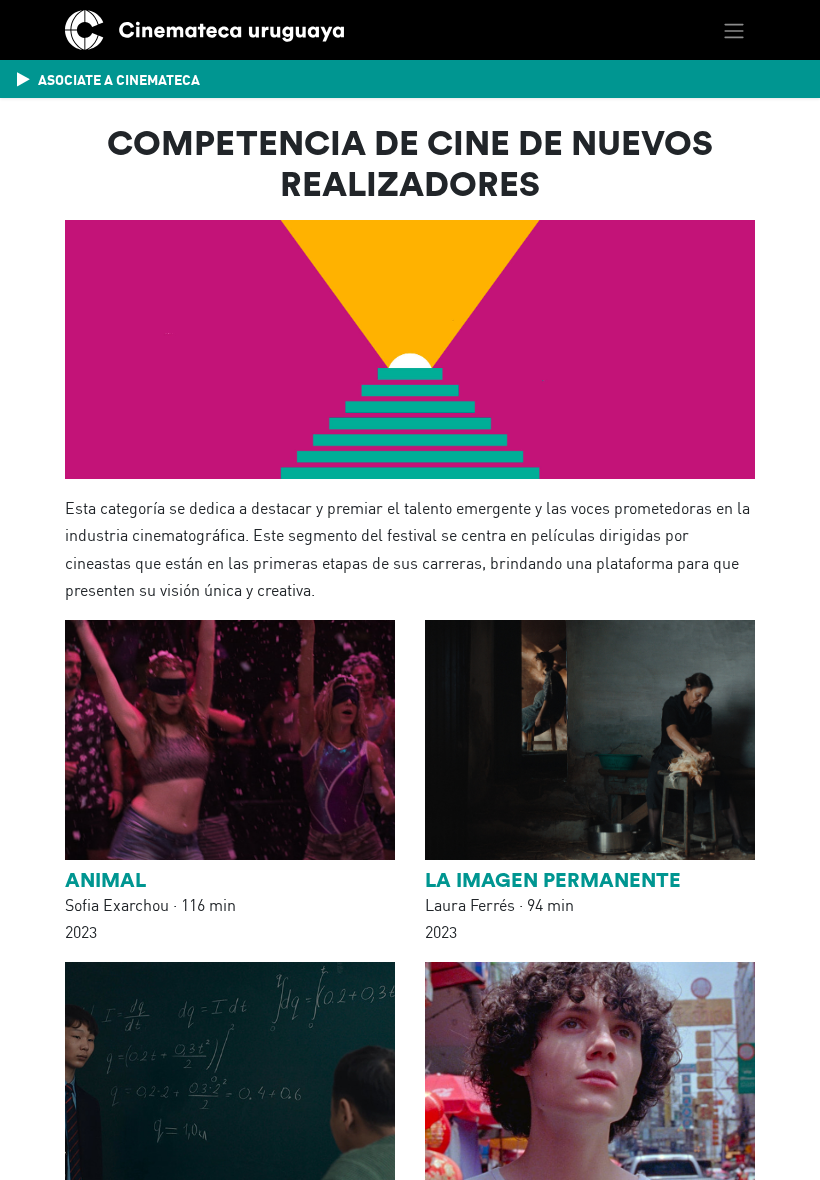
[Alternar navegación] (734, 30)
